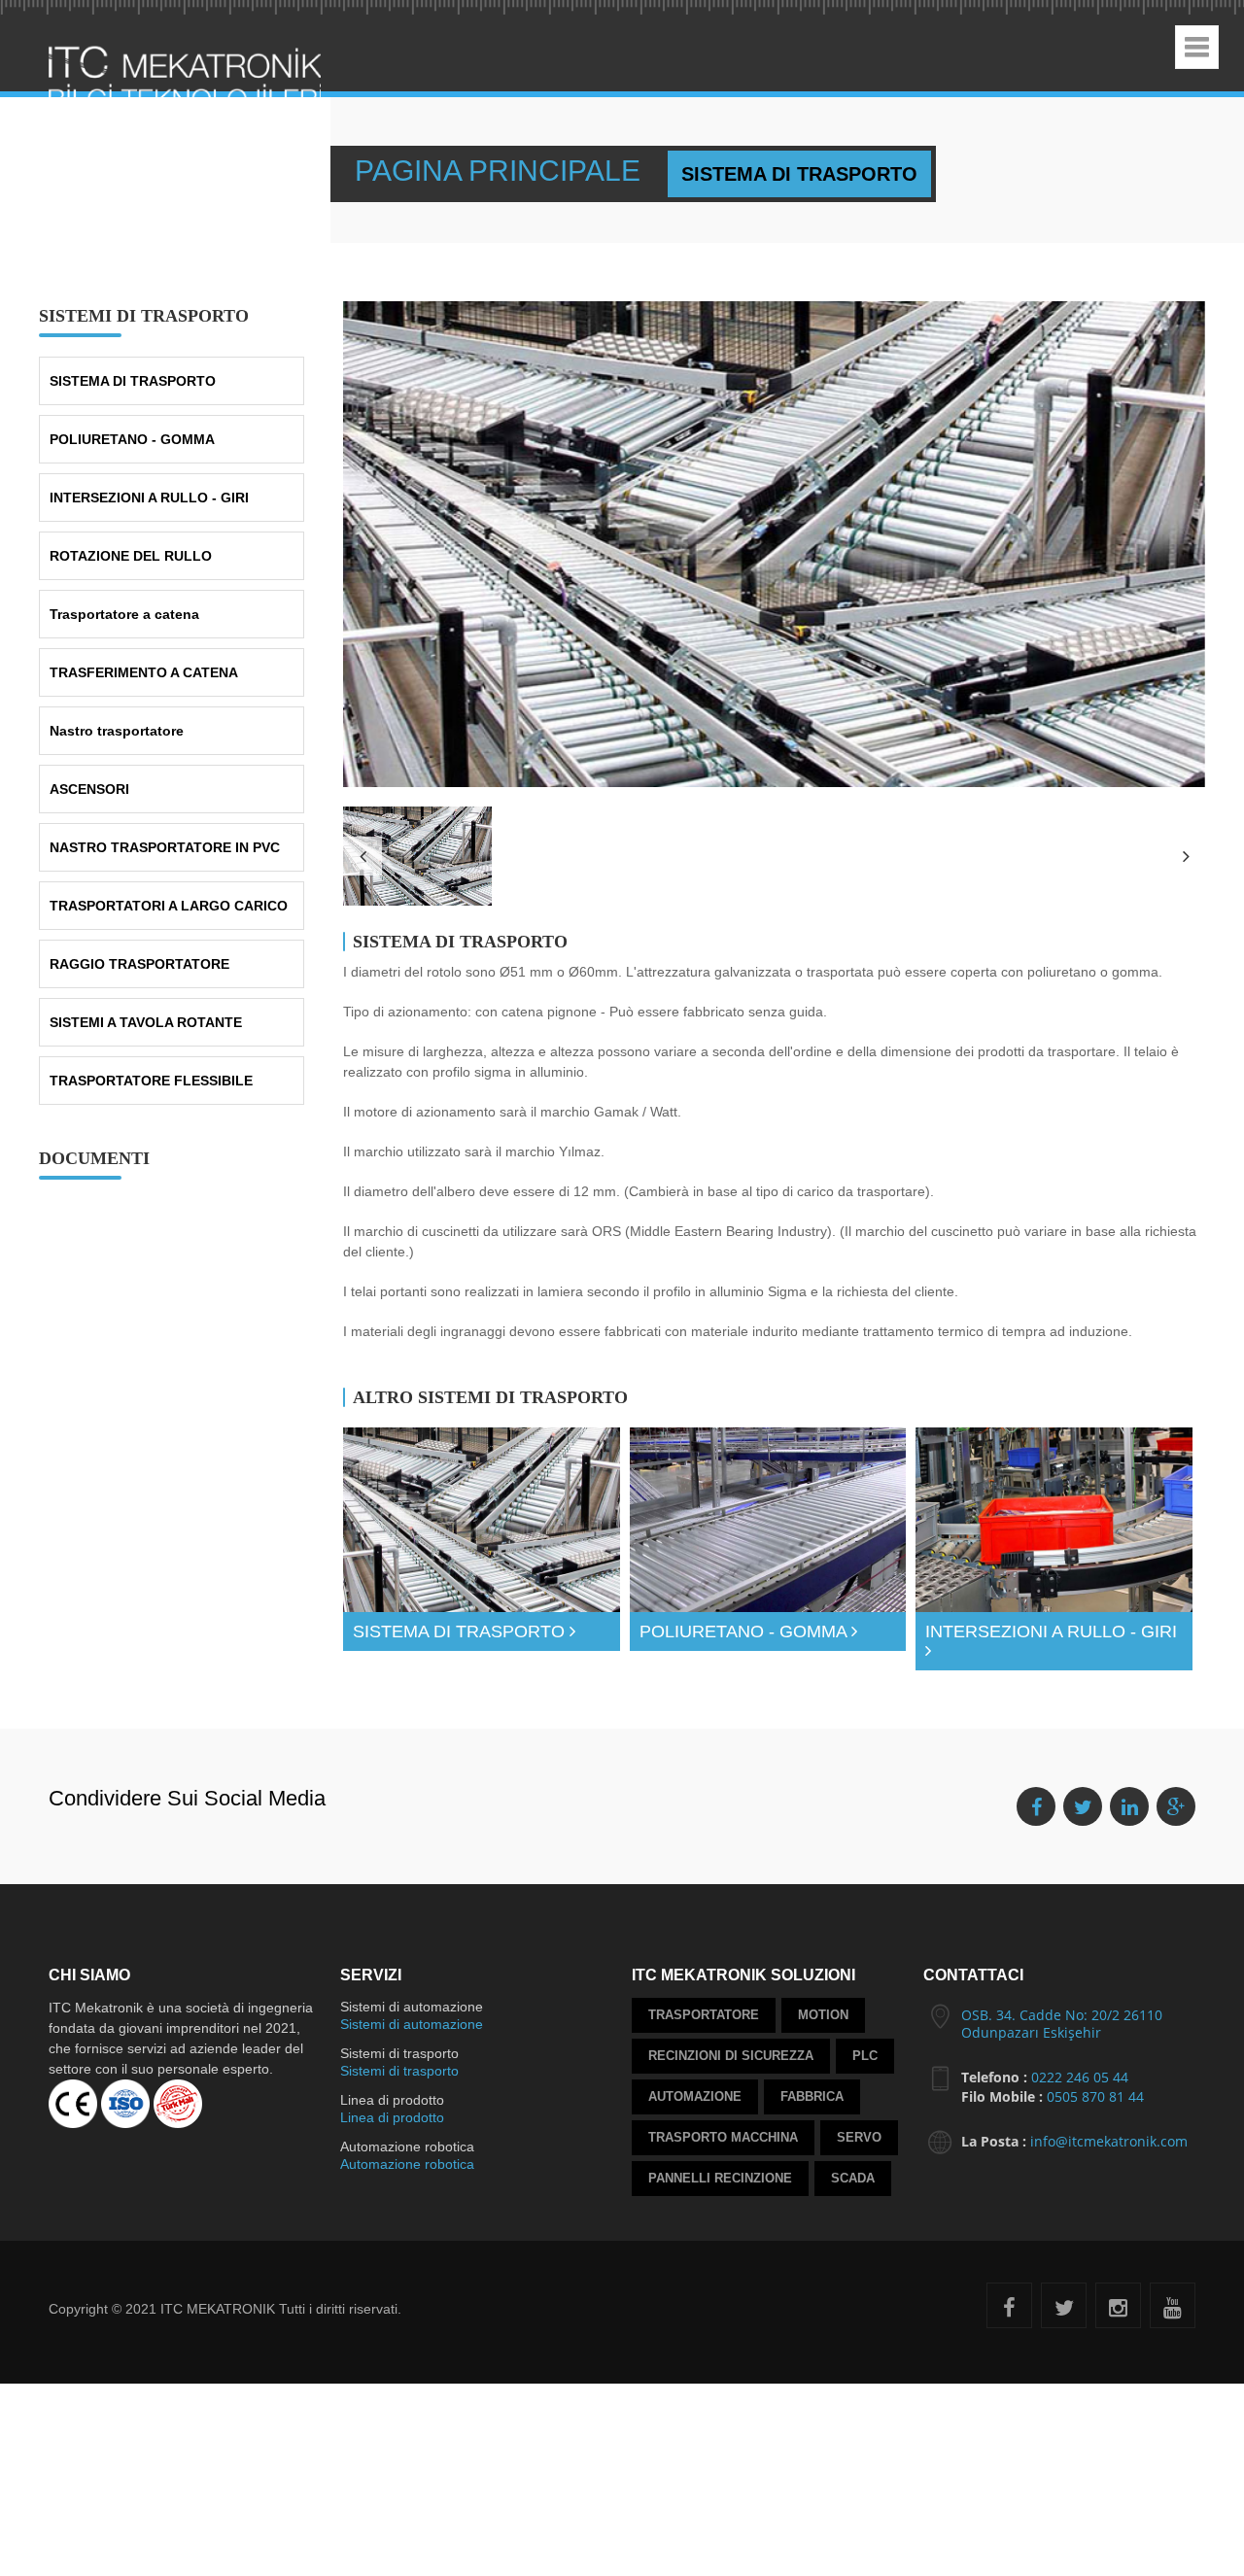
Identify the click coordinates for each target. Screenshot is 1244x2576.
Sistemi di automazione (412, 2037)
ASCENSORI (89, 779)
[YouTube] (1173, 2323)
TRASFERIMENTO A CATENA (144, 663)
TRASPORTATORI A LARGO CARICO (169, 896)
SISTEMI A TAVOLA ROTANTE (146, 1013)
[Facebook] (1009, 2323)
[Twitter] (1064, 2323)
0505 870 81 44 (1095, 2109)
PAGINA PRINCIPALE (452, 174)
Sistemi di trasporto (399, 2083)
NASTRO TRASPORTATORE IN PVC (165, 838)
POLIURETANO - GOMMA (132, 429)
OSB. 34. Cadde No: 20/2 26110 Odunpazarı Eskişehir (1062, 2036)
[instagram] (1118, 2323)
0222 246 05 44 (1080, 2090)
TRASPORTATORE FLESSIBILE (151, 1071)
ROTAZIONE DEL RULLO (131, 546)
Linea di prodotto (392, 2130)
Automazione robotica (407, 2177)
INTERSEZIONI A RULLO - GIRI (149, 488)
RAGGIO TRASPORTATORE (139, 954)
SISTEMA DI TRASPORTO (133, 371)
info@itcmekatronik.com (1109, 2154)
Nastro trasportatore (117, 721)
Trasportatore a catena (124, 604)
